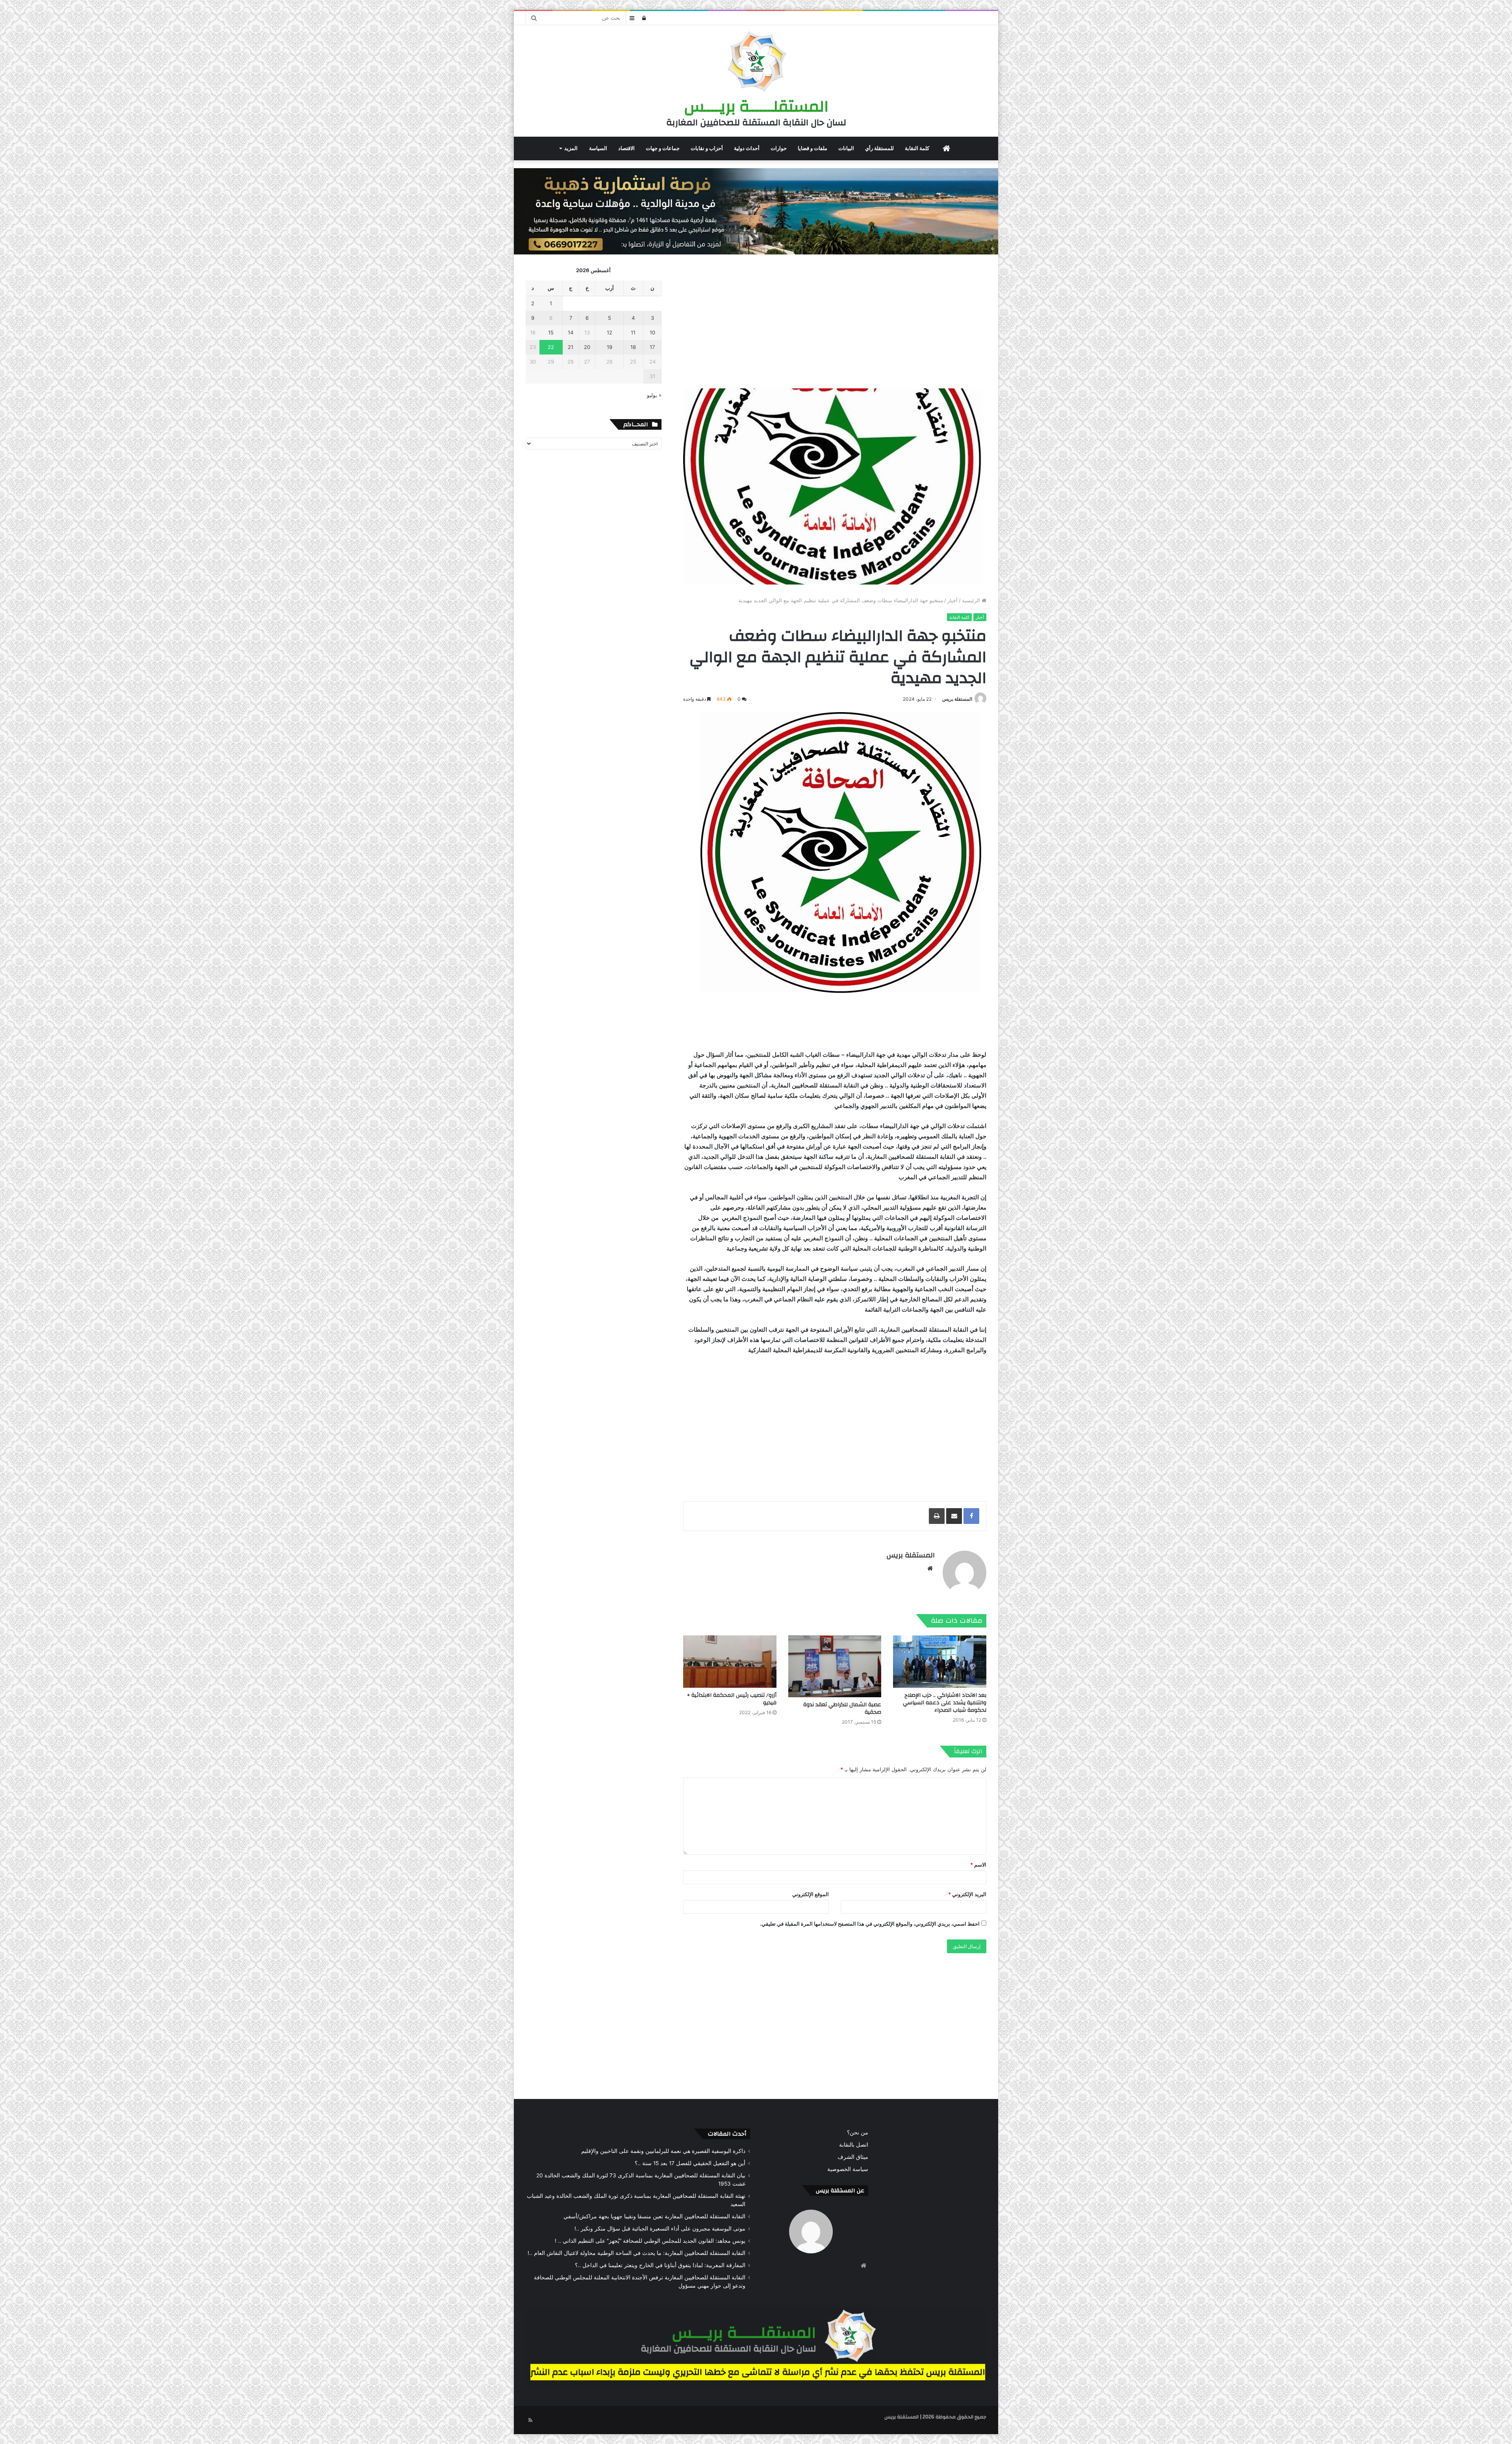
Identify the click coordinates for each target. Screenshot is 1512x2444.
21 (571, 347)
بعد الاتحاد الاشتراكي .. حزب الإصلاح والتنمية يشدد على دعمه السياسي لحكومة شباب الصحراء (945, 1703)
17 (652, 347)
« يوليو (654, 395)
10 (652, 332)
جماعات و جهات (663, 148)
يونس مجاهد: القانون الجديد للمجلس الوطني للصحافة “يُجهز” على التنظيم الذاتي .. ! (650, 2241)
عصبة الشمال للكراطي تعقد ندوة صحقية (842, 1708)
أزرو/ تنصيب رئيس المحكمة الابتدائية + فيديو (732, 1699)
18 (633, 347)
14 (571, 332)
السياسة (598, 148)
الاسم (978, 1865)
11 (633, 332)
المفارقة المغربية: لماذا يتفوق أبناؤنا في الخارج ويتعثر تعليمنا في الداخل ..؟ (660, 2265)
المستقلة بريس (957, 699)
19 (610, 347)
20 (587, 347)
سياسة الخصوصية (848, 2169)
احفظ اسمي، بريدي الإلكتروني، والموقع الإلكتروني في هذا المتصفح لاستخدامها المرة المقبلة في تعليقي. (870, 1924)
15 (551, 332)
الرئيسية (972, 600)
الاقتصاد (626, 148)
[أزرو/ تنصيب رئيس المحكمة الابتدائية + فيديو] (730, 1662)
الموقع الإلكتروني (811, 1894)
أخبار (952, 600)
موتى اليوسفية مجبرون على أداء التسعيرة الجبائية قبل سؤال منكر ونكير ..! (660, 2229)
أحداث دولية (747, 148)
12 (610, 332)
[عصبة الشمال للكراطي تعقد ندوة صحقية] (835, 1666)
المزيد (571, 148)
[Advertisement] (835, 321)
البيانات (846, 148)
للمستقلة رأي (879, 148)
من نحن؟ (858, 2132)
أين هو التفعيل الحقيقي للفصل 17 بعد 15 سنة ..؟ (690, 2163)
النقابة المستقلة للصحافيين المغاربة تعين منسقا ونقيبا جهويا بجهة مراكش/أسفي (654, 2216)
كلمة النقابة (917, 148)
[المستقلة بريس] (756, 63)
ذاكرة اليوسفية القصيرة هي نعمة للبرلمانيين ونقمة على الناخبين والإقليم (663, 2151)
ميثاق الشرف (853, 2157)
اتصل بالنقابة (854, 2145)
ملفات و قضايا (813, 148)
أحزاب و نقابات (707, 148)
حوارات (779, 148)
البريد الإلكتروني (967, 1894)
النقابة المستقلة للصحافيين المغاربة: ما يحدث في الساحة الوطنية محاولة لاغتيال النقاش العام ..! (636, 2253)
